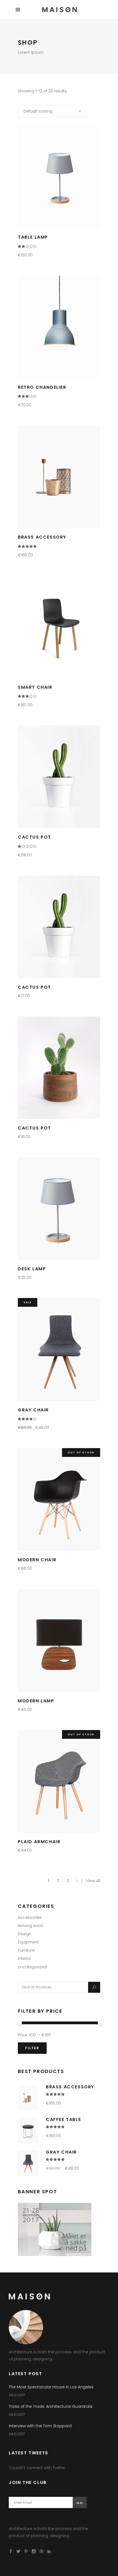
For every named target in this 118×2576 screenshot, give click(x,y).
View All (93, 1881)
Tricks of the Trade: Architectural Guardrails (51, 2406)
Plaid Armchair (39, 1842)
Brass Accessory (42, 537)
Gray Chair (33, 1410)
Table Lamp (33, 237)
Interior (25, 1959)
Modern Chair (37, 1560)
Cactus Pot (34, 837)
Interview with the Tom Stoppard (40, 2426)
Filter (32, 2048)
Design (25, 1934)
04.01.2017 (17, 2395)
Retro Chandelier (42, 387)
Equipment (28, 1942)
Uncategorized (32, 1967)
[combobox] (52, 111)
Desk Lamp (32, 1269)
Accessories (30, 1917)
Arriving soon (31, 1926)
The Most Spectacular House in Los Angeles (51, 2387)
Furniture (26, 1950)
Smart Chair (35, 687)
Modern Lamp (36, 1701)
